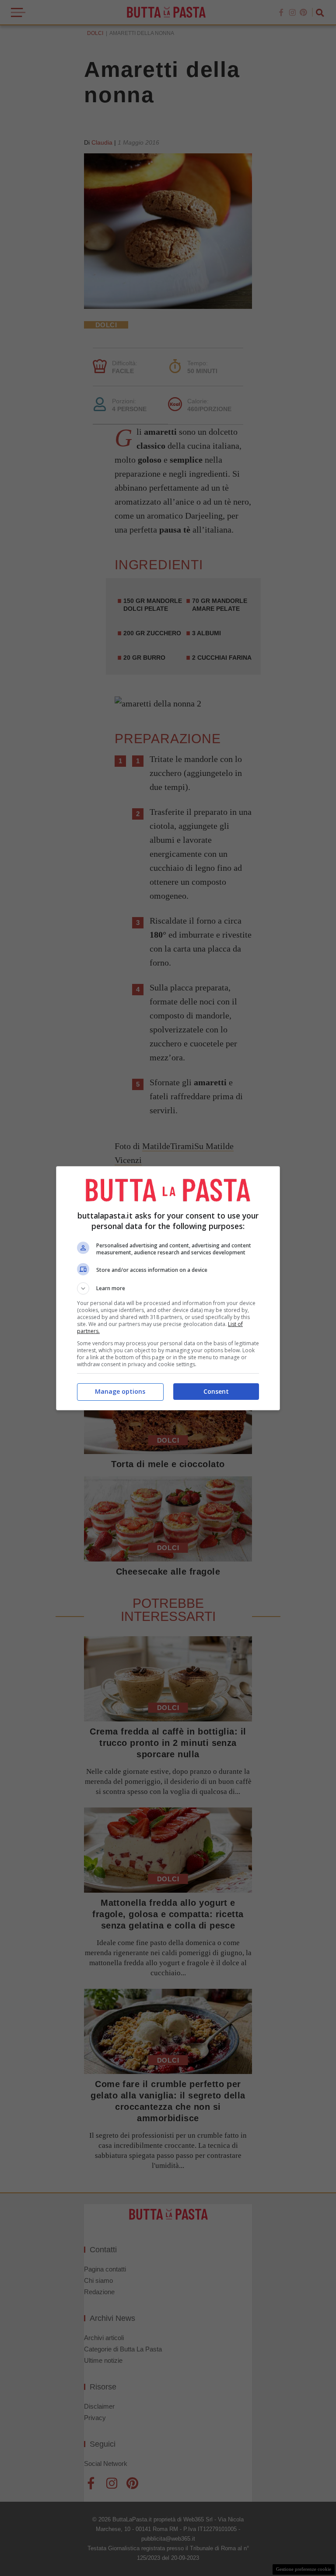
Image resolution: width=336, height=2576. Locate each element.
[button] (168, 1288)
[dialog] (168, 1288)
